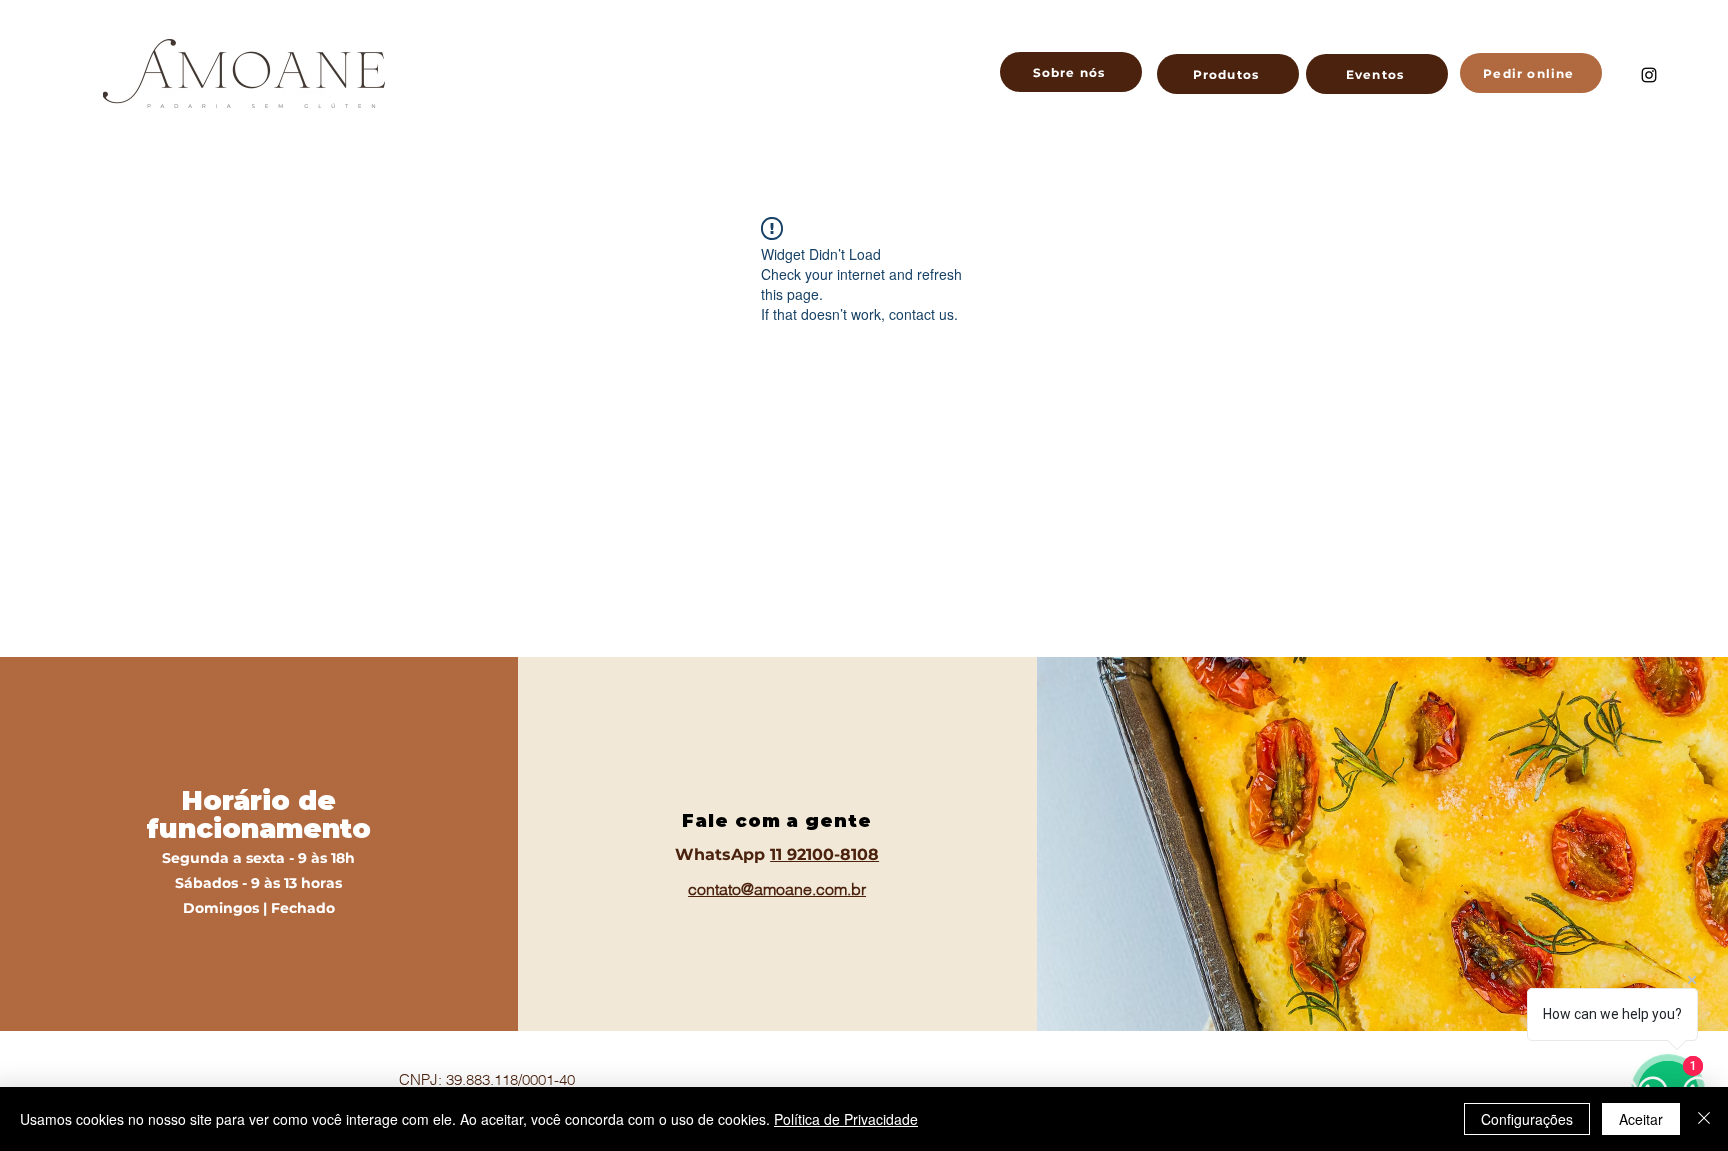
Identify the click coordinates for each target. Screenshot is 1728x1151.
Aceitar (1641, 1119)
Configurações (1527, 1119)
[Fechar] (1704, 1119)
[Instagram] (1649, 75)
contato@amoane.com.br (777, 889)
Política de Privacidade (846, 1119)
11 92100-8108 (824, 854)
